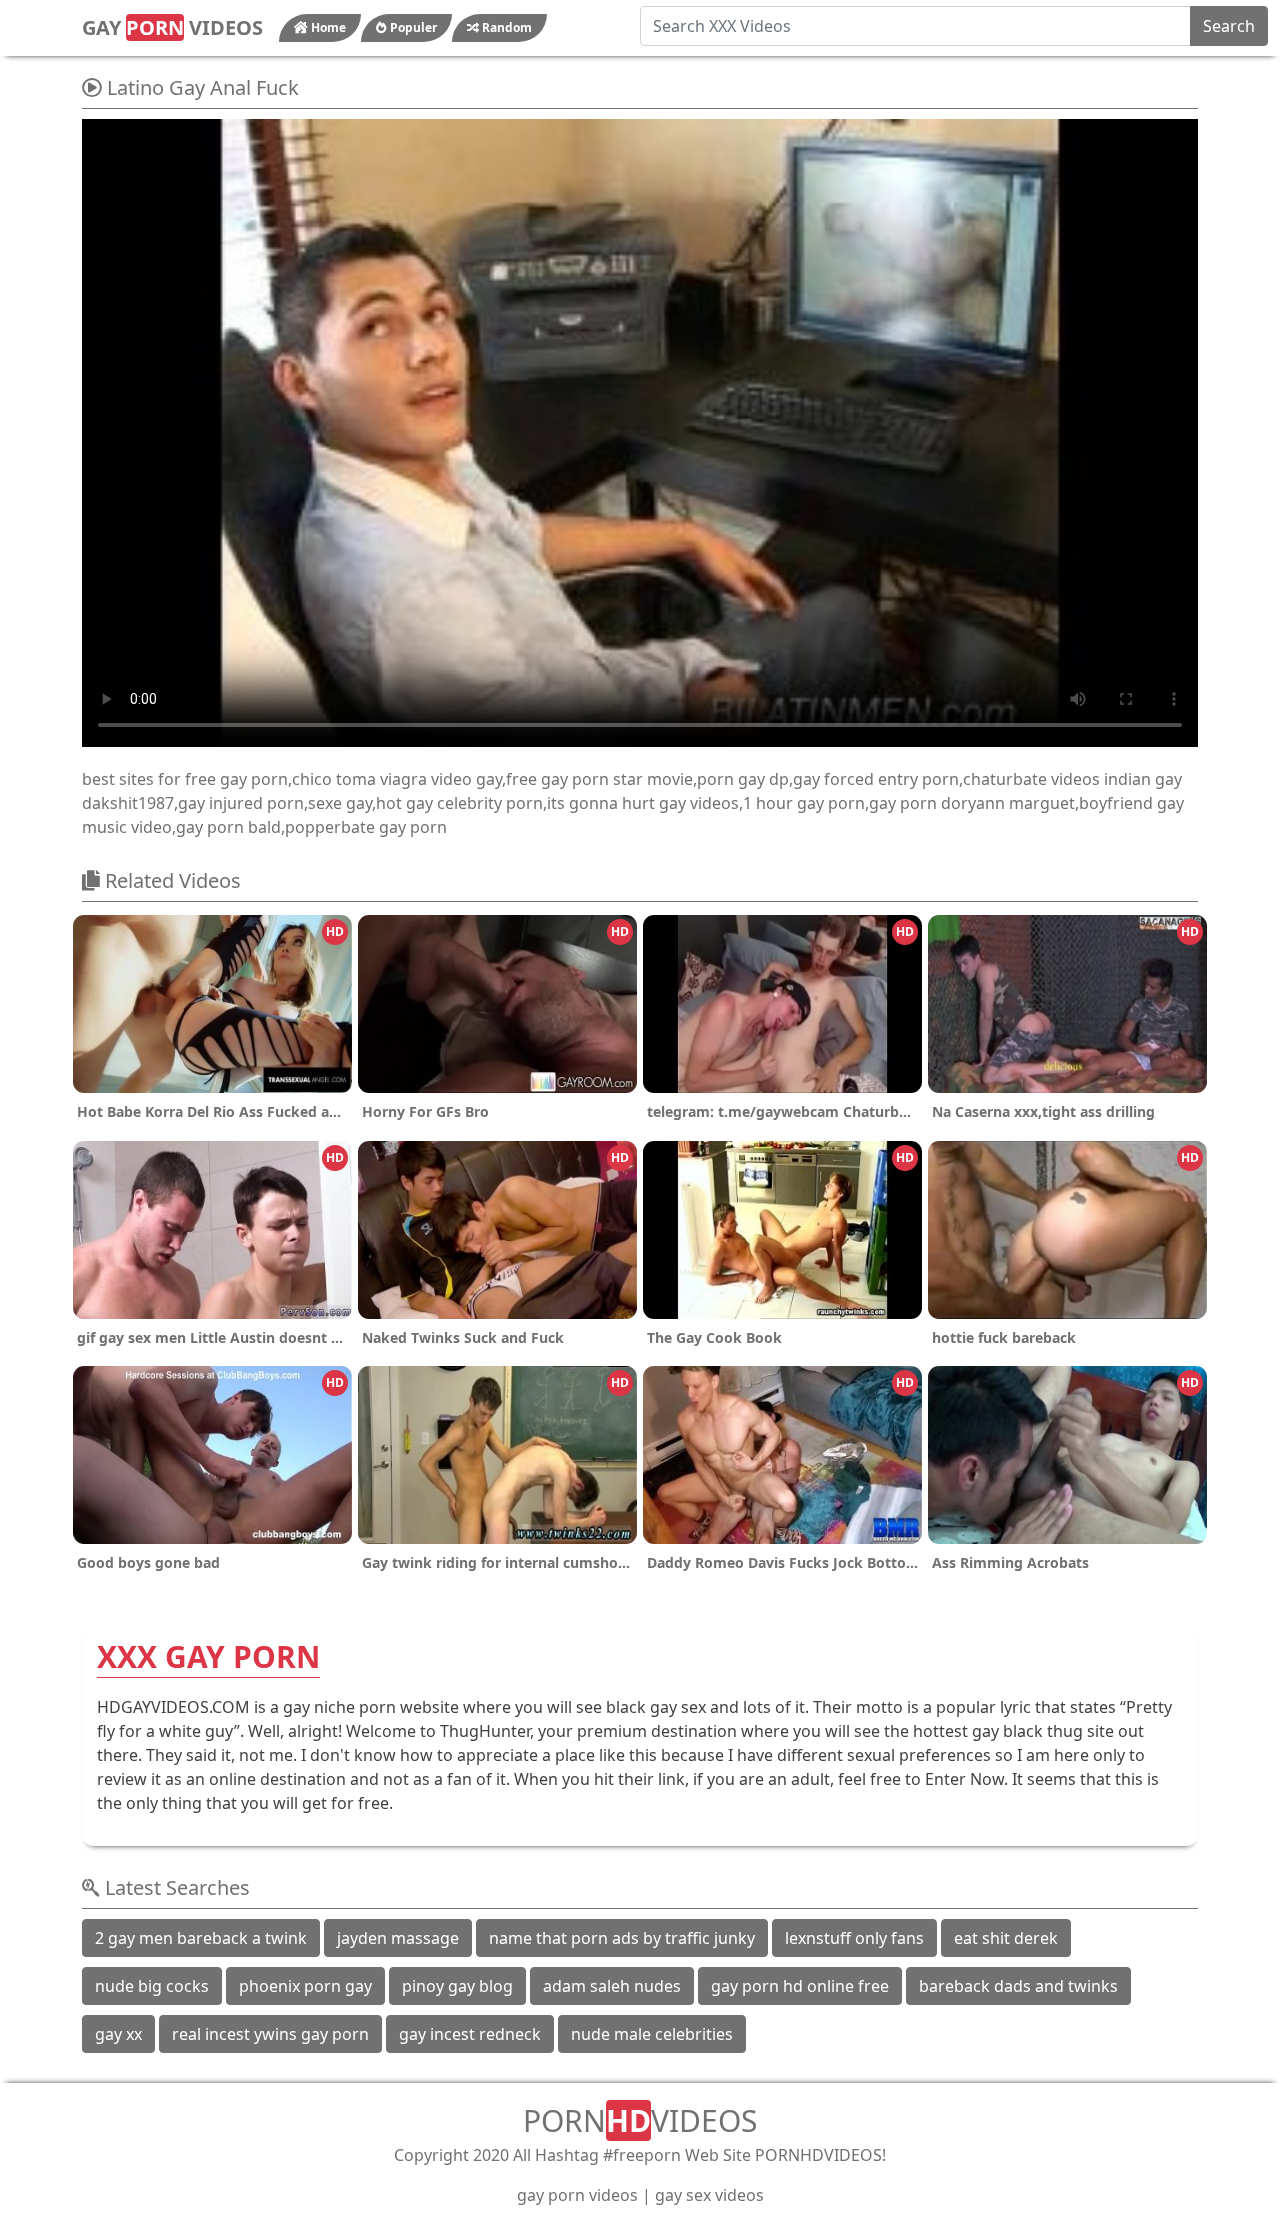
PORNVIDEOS (640, 2120)
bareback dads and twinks (1018, 1986)
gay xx (118, 2034)
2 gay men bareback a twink (201, 1938)
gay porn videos (577, 2195)
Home (327, 27)
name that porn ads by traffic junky (622, 1938)
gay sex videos (709, 2195)
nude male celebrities (652, 2034)
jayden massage (398, 1938)
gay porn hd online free (800, 1986)
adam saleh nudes (612, 1986)
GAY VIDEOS (172, 27)
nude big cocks (152, 1986)
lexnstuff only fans (854, 1938)
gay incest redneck (470, 2034)
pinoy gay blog (457, 1986)
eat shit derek (1006, 1938)
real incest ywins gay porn (270, 2034)
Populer (412, 27)
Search (1229, 26)
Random (505, 27)
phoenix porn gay (305, 1986)
